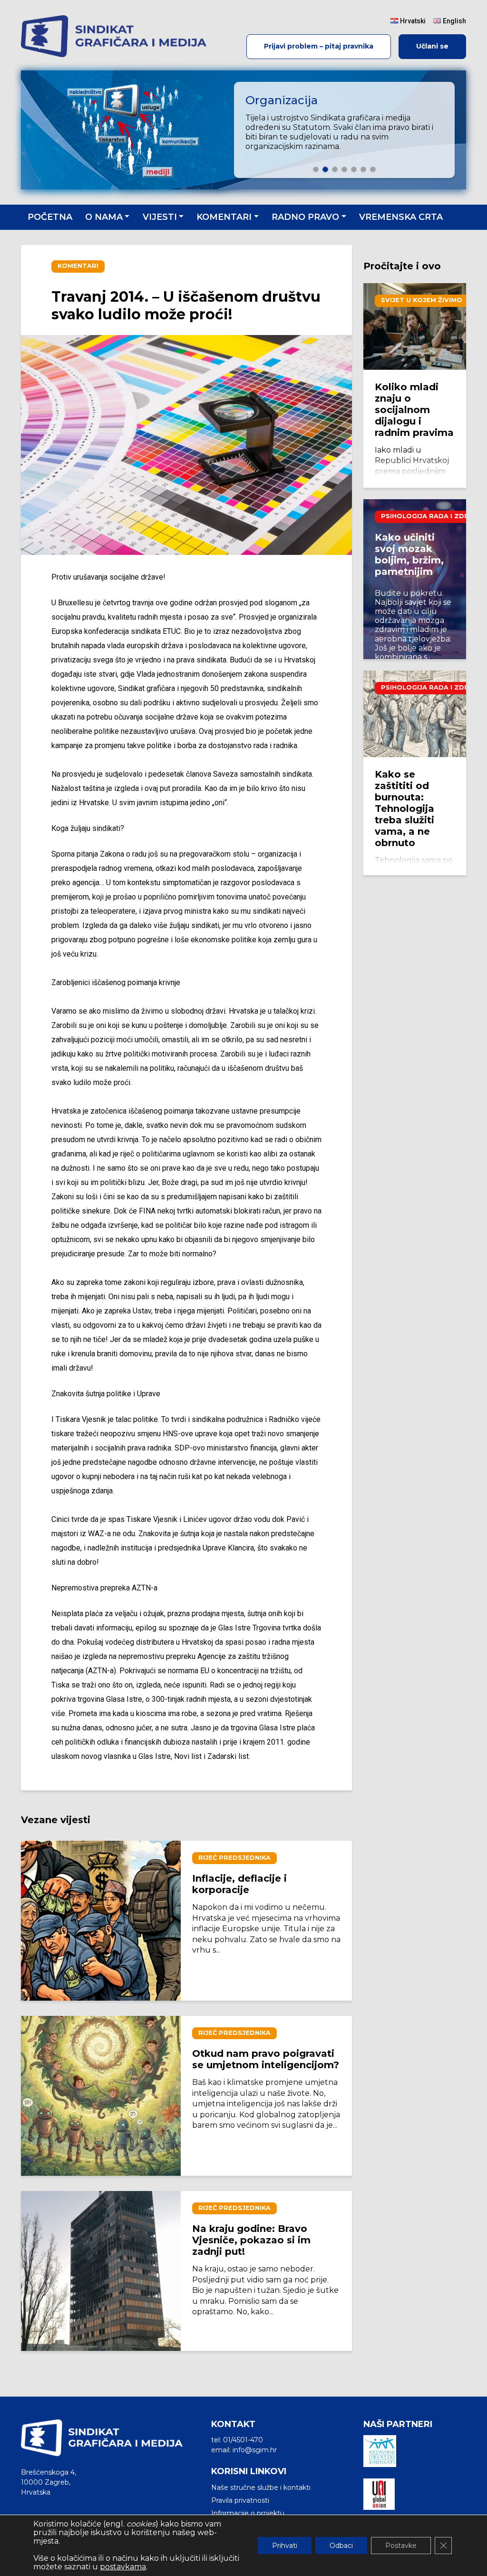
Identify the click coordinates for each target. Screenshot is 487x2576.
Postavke (401, 2546)
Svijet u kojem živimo (422, 300)
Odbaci (341, 2546)
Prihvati (285, 2546)
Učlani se (432, 46)
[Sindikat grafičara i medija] (114, 36)
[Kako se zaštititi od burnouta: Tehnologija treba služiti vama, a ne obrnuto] (415, 714)
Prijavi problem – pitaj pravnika (319, 46)
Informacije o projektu (248, 2513)
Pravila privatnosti (240, 2500)
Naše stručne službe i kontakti (261, 2487)
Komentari (224, 217)
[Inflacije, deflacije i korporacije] (101, 1921)
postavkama (123, 2567)
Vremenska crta (401, 217)
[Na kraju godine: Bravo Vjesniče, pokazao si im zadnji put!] (101, 2271)
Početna (50, 217)
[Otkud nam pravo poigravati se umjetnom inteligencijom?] (101, 2096)
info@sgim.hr (255, 2450)
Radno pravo (305, 217)
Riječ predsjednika (234, 1858)
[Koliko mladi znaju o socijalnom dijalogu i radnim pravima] (415, 326)
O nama (104, 217)
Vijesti (160, 217)
